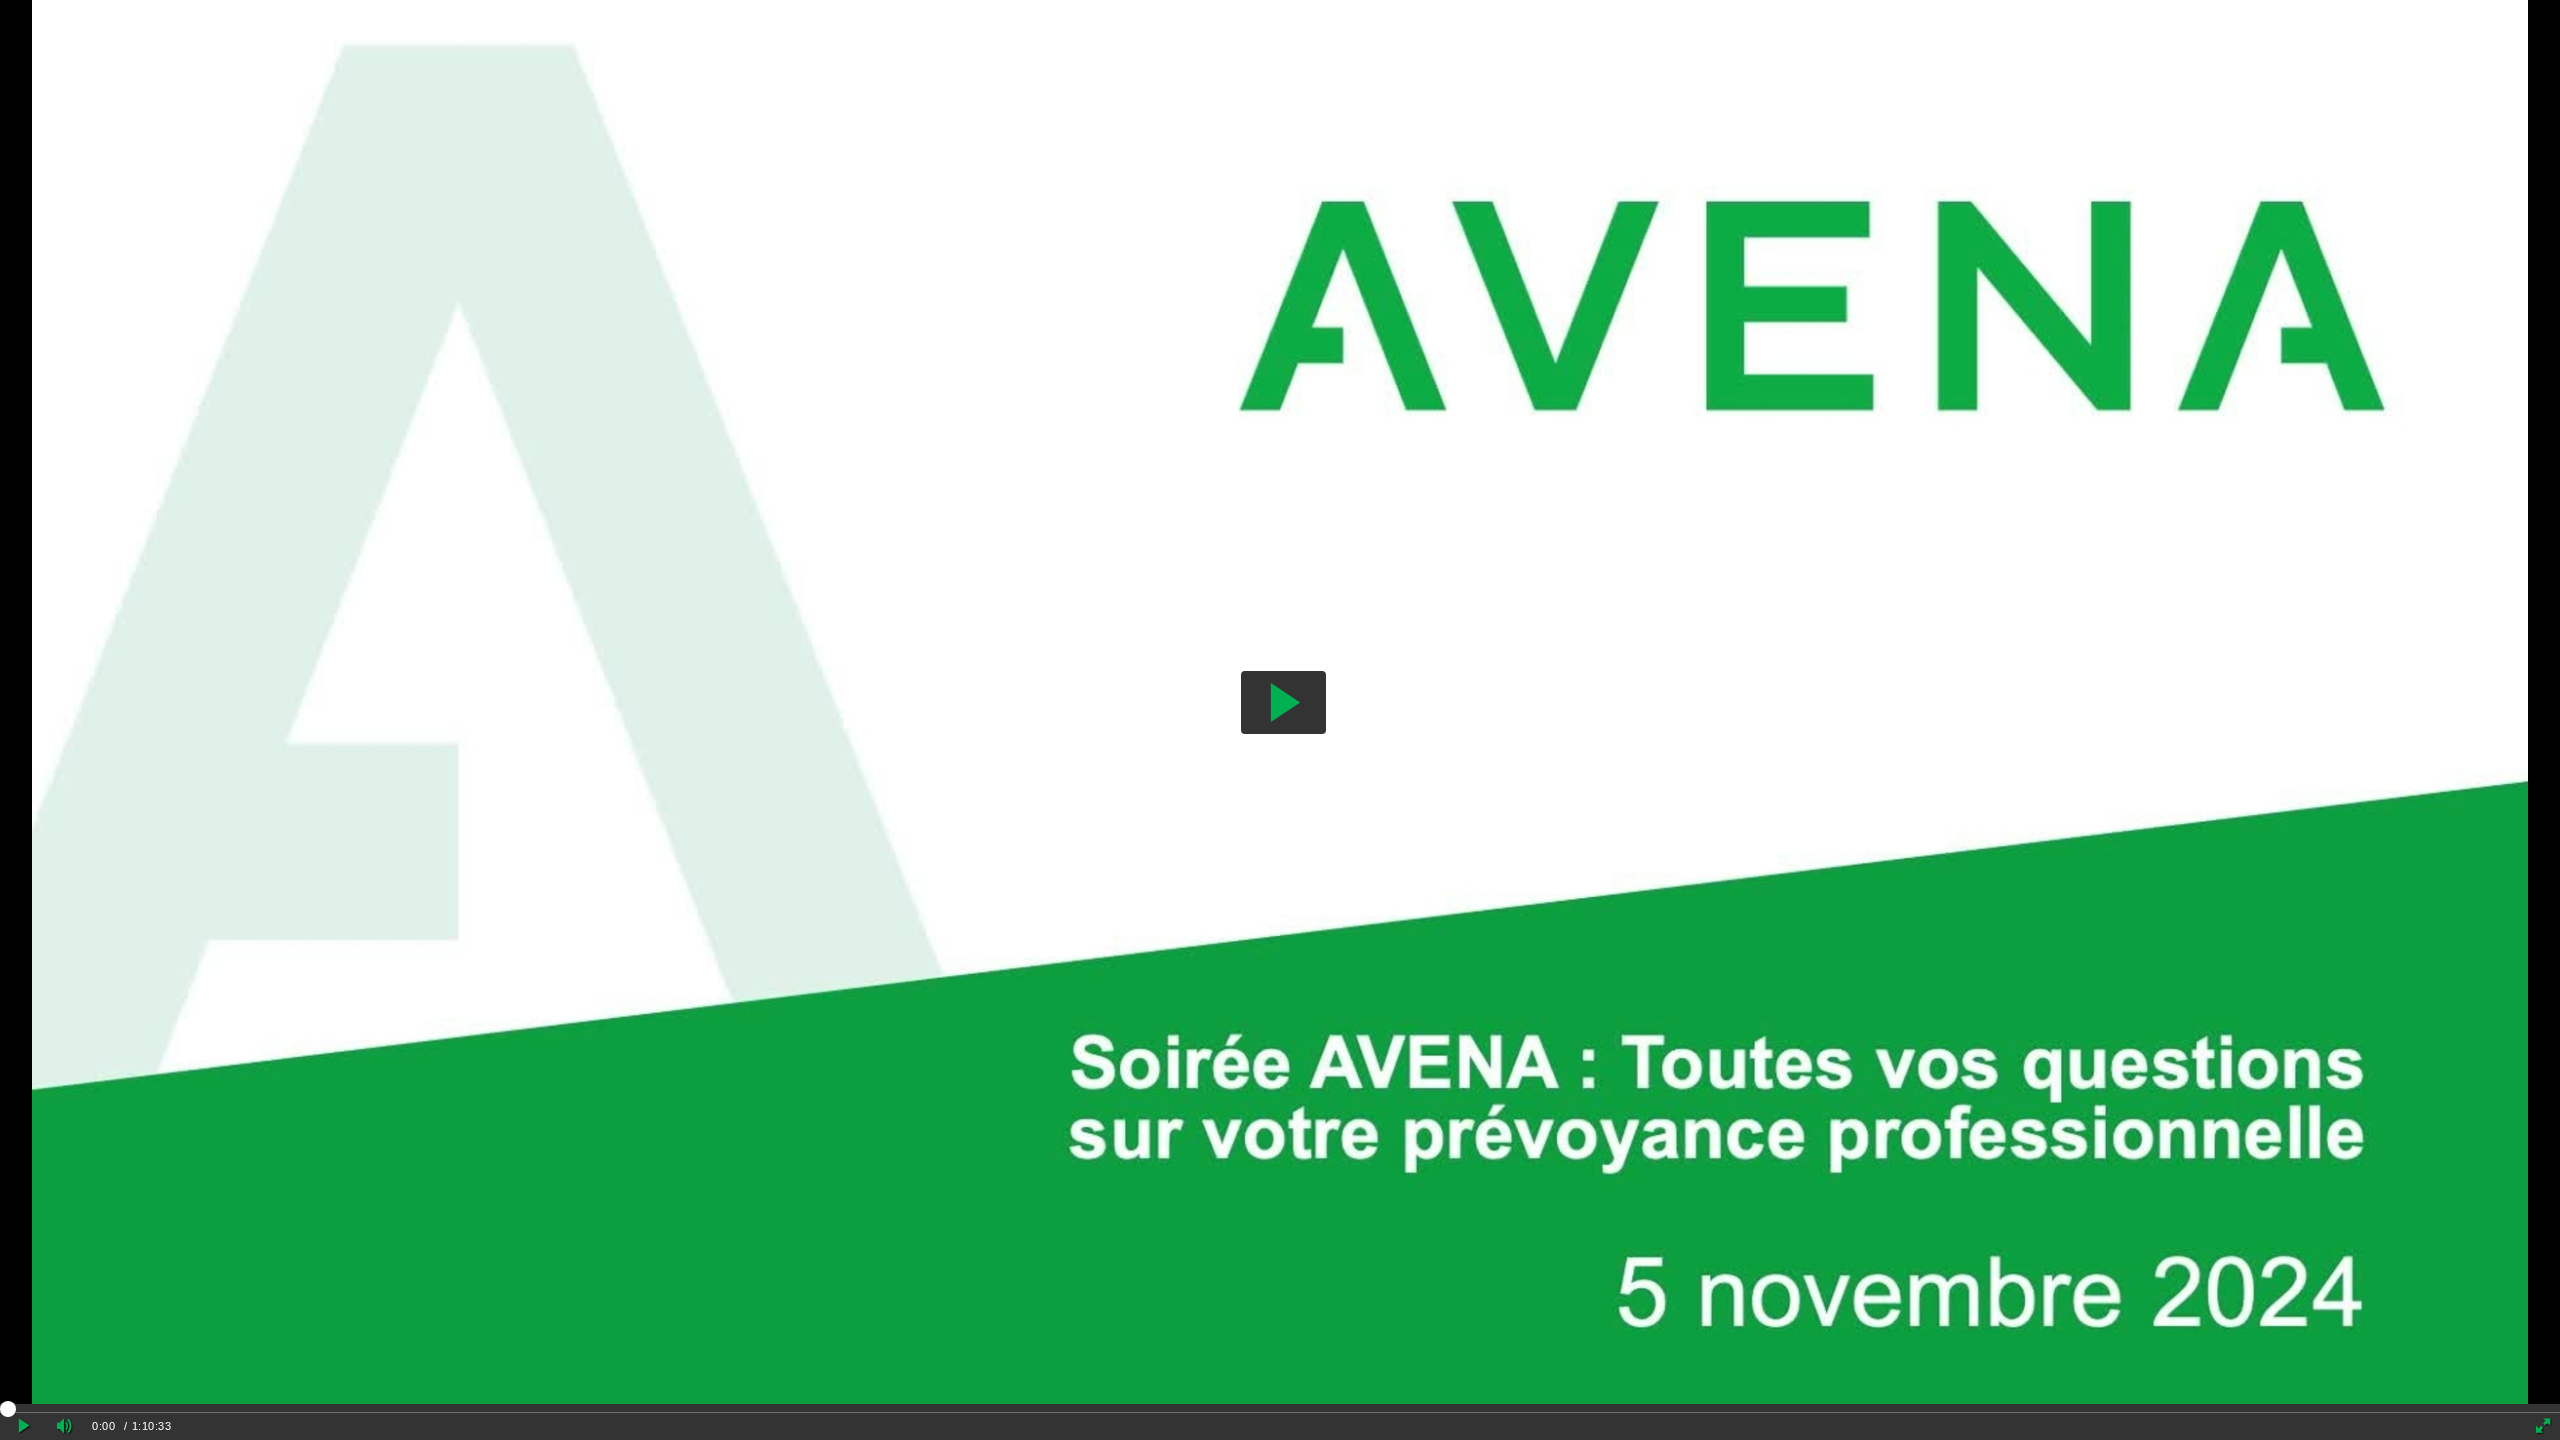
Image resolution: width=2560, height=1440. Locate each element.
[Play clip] (23, 1426)
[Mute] (64, 1426)
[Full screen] (2543, 1426)
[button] (1283, 702)
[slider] (1280, 1408)
